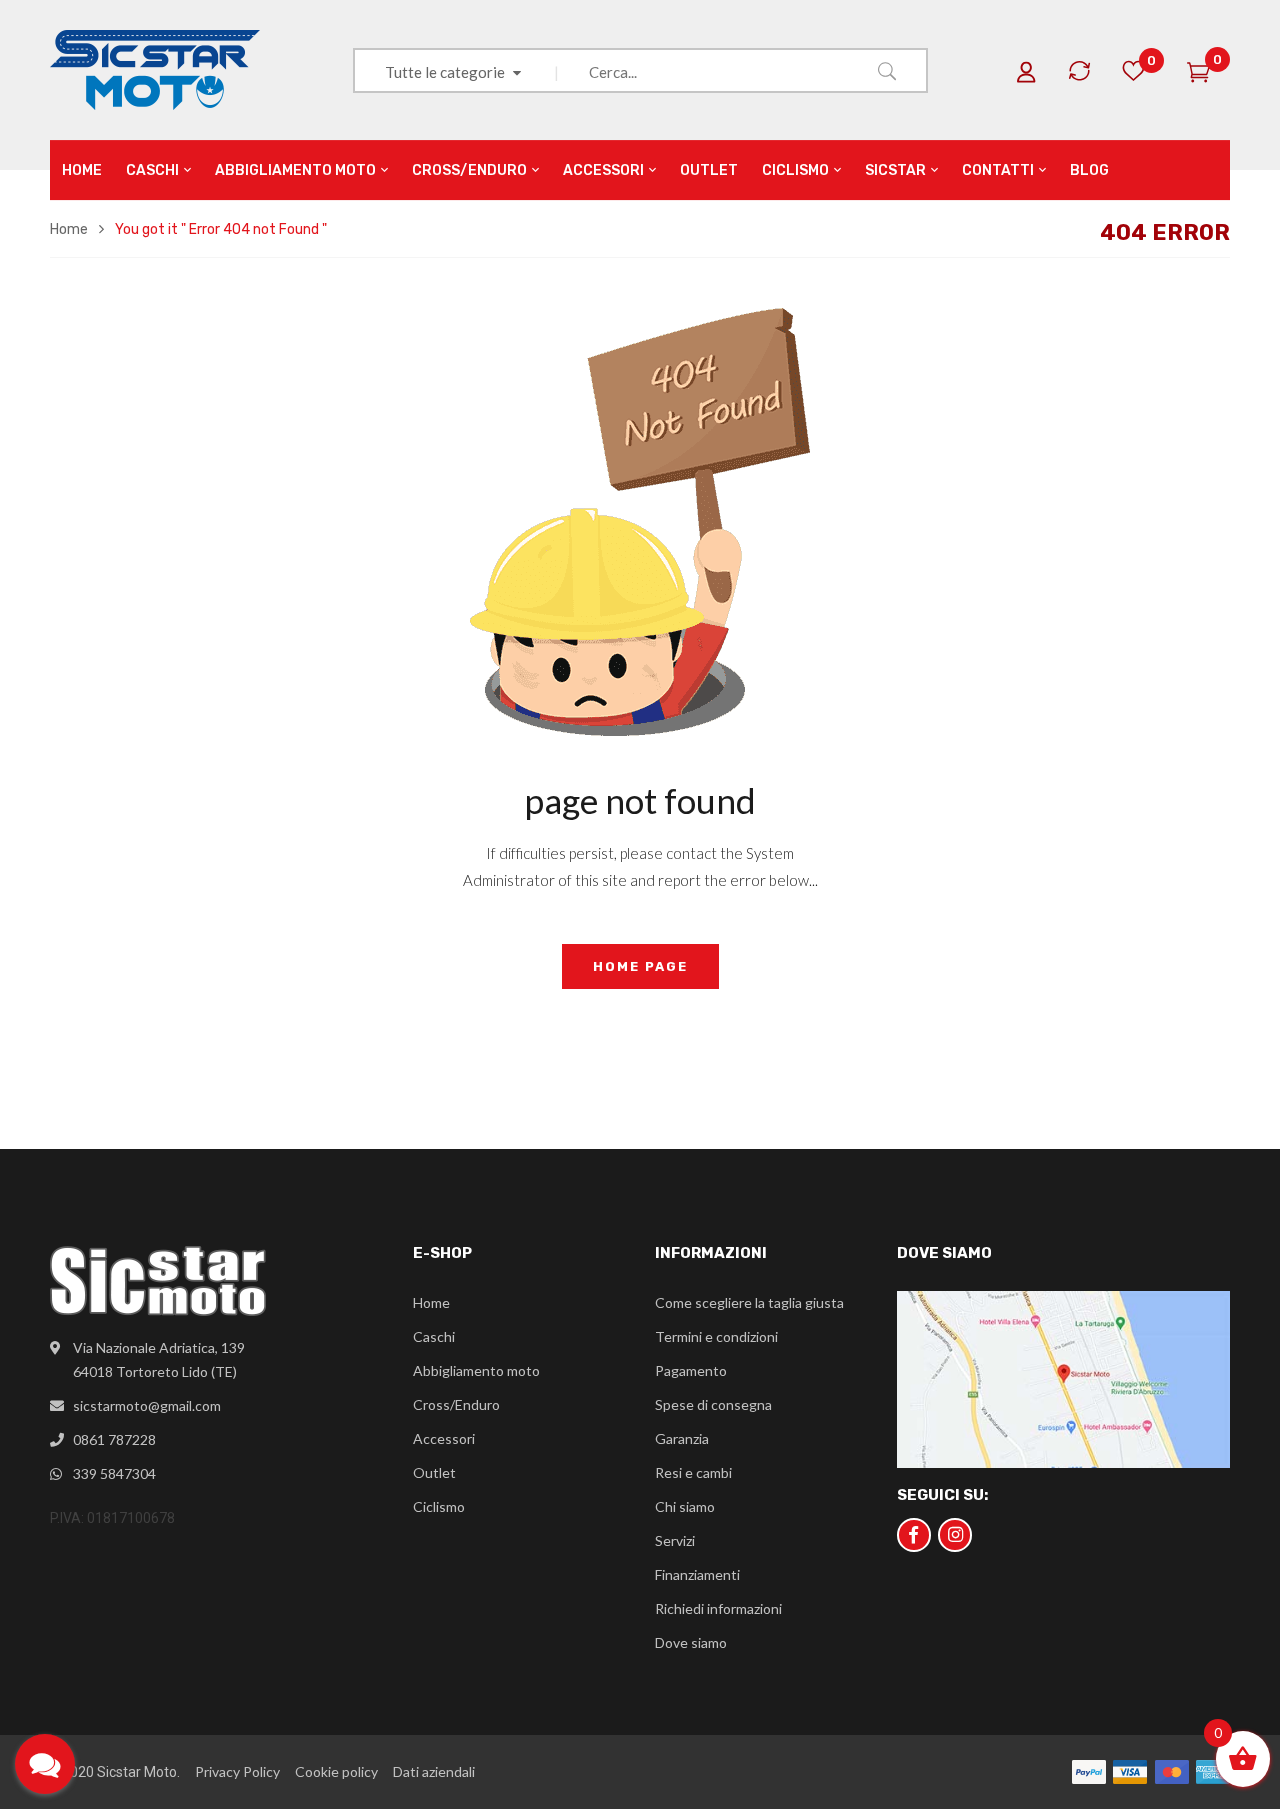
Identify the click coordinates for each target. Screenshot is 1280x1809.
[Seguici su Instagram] (955, 1535)
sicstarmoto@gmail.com (147, 1405)
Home (69, 229)
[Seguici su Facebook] (914, 1535)
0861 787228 (114, 1439)
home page (640, 966)
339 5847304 (114, 1473)
